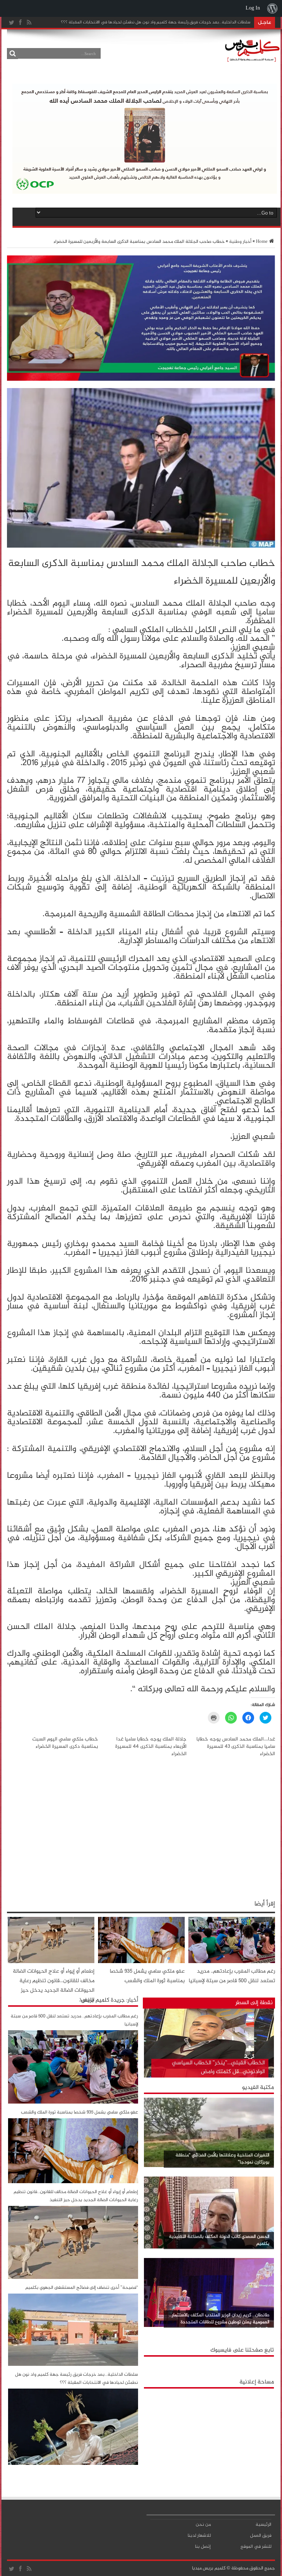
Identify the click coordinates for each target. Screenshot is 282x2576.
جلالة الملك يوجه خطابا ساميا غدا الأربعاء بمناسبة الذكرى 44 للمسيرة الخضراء (151, 1746)
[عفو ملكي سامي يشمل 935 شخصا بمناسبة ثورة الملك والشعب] (73, 2182)
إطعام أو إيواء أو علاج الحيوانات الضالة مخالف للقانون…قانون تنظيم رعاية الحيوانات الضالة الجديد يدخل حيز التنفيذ (54, 1986)
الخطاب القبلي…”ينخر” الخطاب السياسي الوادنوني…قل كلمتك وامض (218, 2067)
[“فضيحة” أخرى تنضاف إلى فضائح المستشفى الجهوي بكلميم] (73, 2365)
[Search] (12, 54)
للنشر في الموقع (256, 2547)
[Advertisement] (209, 2438)
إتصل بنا (203, 2547)
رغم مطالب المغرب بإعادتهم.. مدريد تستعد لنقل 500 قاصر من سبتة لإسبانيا (232, 1976)
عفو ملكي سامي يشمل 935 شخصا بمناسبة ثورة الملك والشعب (147, 1976)
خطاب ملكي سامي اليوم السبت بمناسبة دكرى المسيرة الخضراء (65, 1743)
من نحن (203, 2525)
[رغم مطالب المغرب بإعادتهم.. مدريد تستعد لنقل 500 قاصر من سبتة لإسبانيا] (73, 2102)
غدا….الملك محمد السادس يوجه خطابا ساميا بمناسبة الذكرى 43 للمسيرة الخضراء (236, 1746)
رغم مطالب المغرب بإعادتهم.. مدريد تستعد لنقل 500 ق (202, 22)
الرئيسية (263, 2525)
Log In (253, 8)
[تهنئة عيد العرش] (141, 380)
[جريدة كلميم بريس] (251, 60)
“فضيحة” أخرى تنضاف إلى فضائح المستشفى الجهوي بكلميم (82, 2288)
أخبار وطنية (240, 242)
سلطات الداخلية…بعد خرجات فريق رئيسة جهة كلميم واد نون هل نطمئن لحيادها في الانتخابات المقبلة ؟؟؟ (77, 2379)
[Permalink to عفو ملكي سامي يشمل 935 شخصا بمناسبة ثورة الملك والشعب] (141, 1962)
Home (262, 242)
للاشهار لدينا (199, 2536)
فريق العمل (261, 2536)
